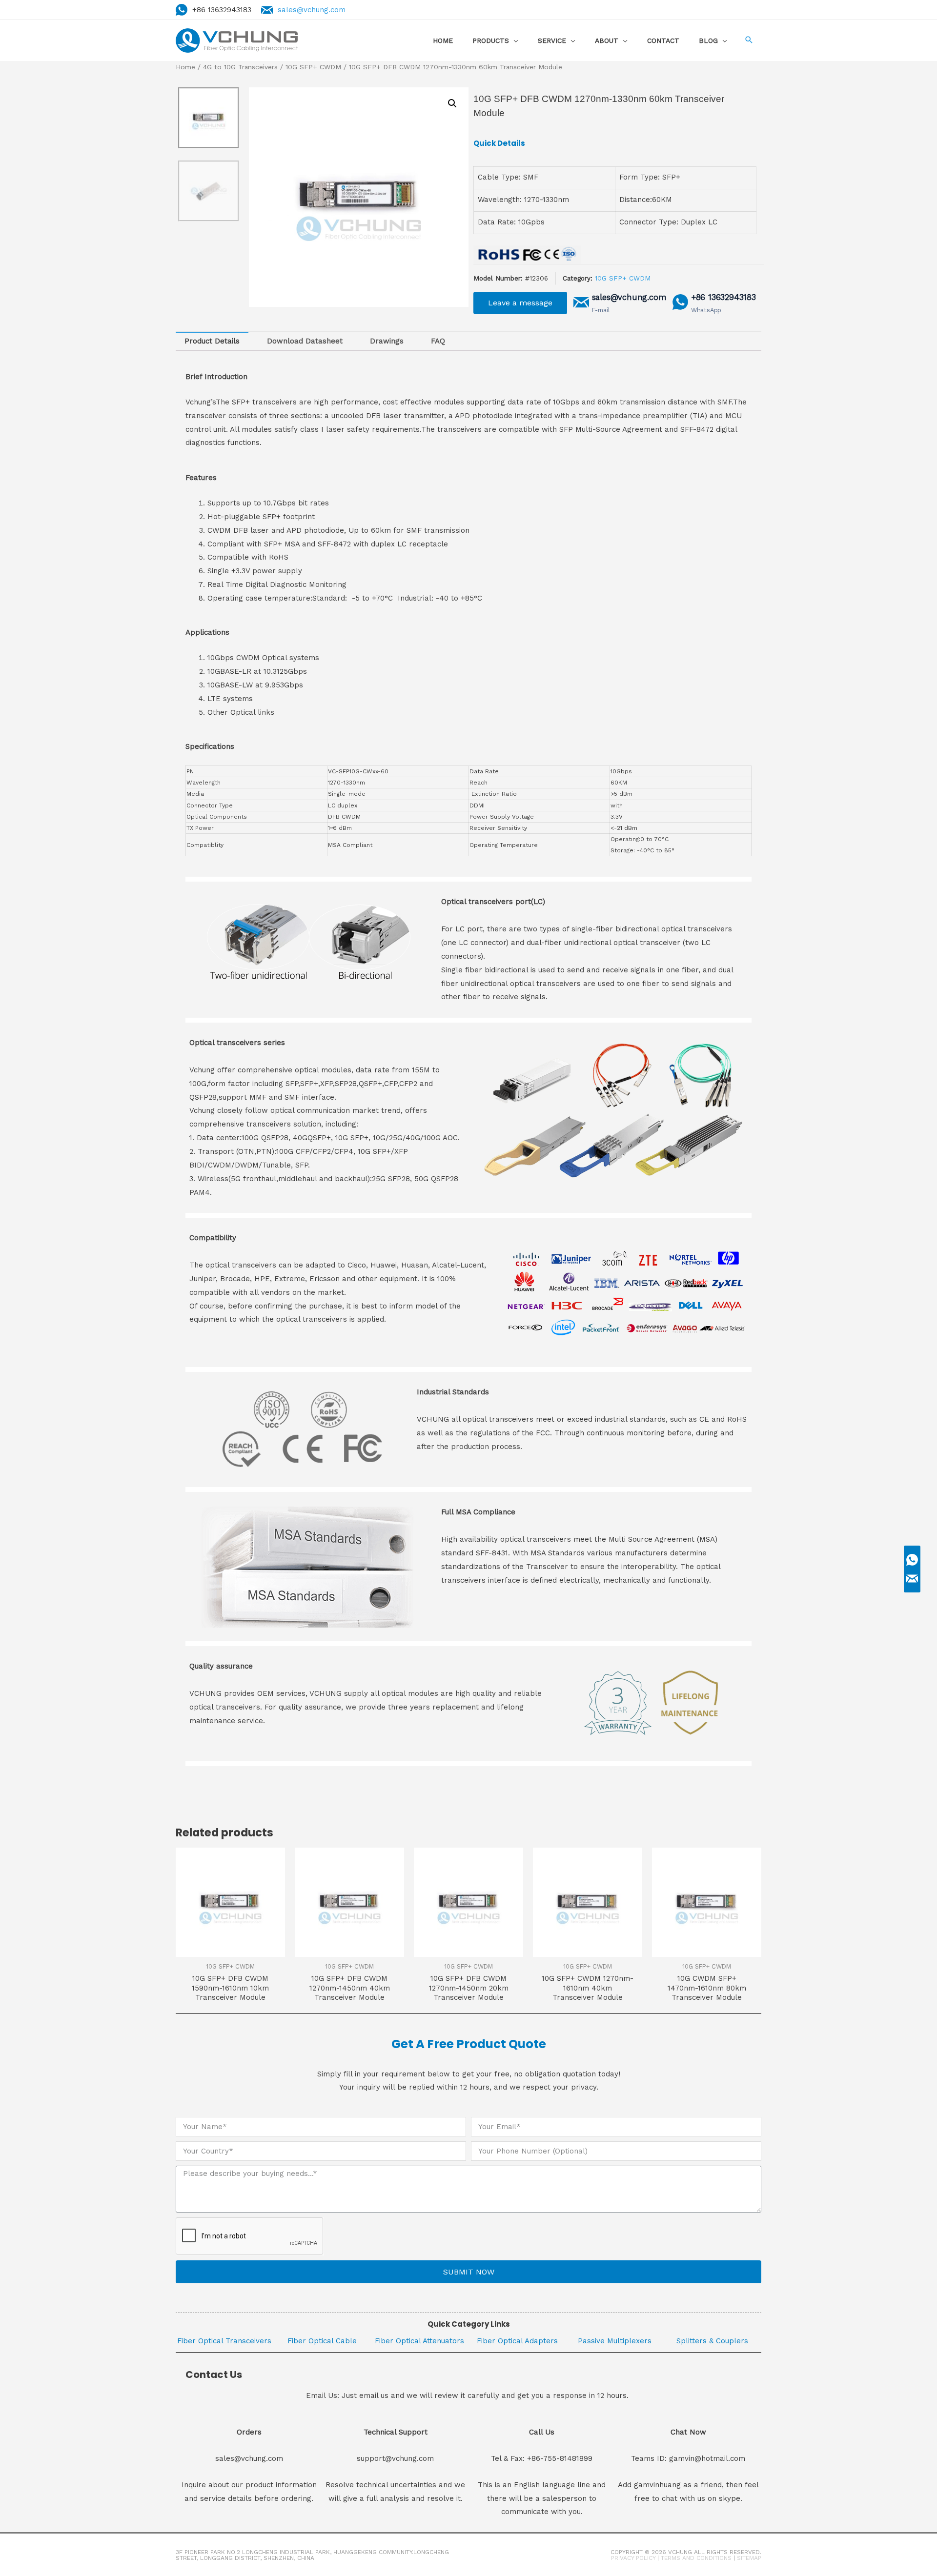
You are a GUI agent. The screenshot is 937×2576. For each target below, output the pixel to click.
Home (185, 67)
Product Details (212, 341)
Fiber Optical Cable (322, 2341)
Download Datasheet (305, 341)
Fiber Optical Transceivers (224, 2341)
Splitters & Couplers (712, 2341)
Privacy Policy (633, 2558)
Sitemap (749, 2558)
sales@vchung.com (312, 10)
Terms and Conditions (696, 2558)
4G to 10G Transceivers (240, 67)
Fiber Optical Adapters (517, 2341)
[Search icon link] (749, 41)
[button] (520, 303)
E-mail (601, 310)
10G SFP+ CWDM (313, 67)
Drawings (387, 341)
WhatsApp (706, 310)
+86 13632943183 (723, 297)
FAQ (438, 341)
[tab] (212, 341)
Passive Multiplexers (615, 2341)
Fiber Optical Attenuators (419, 2341)
